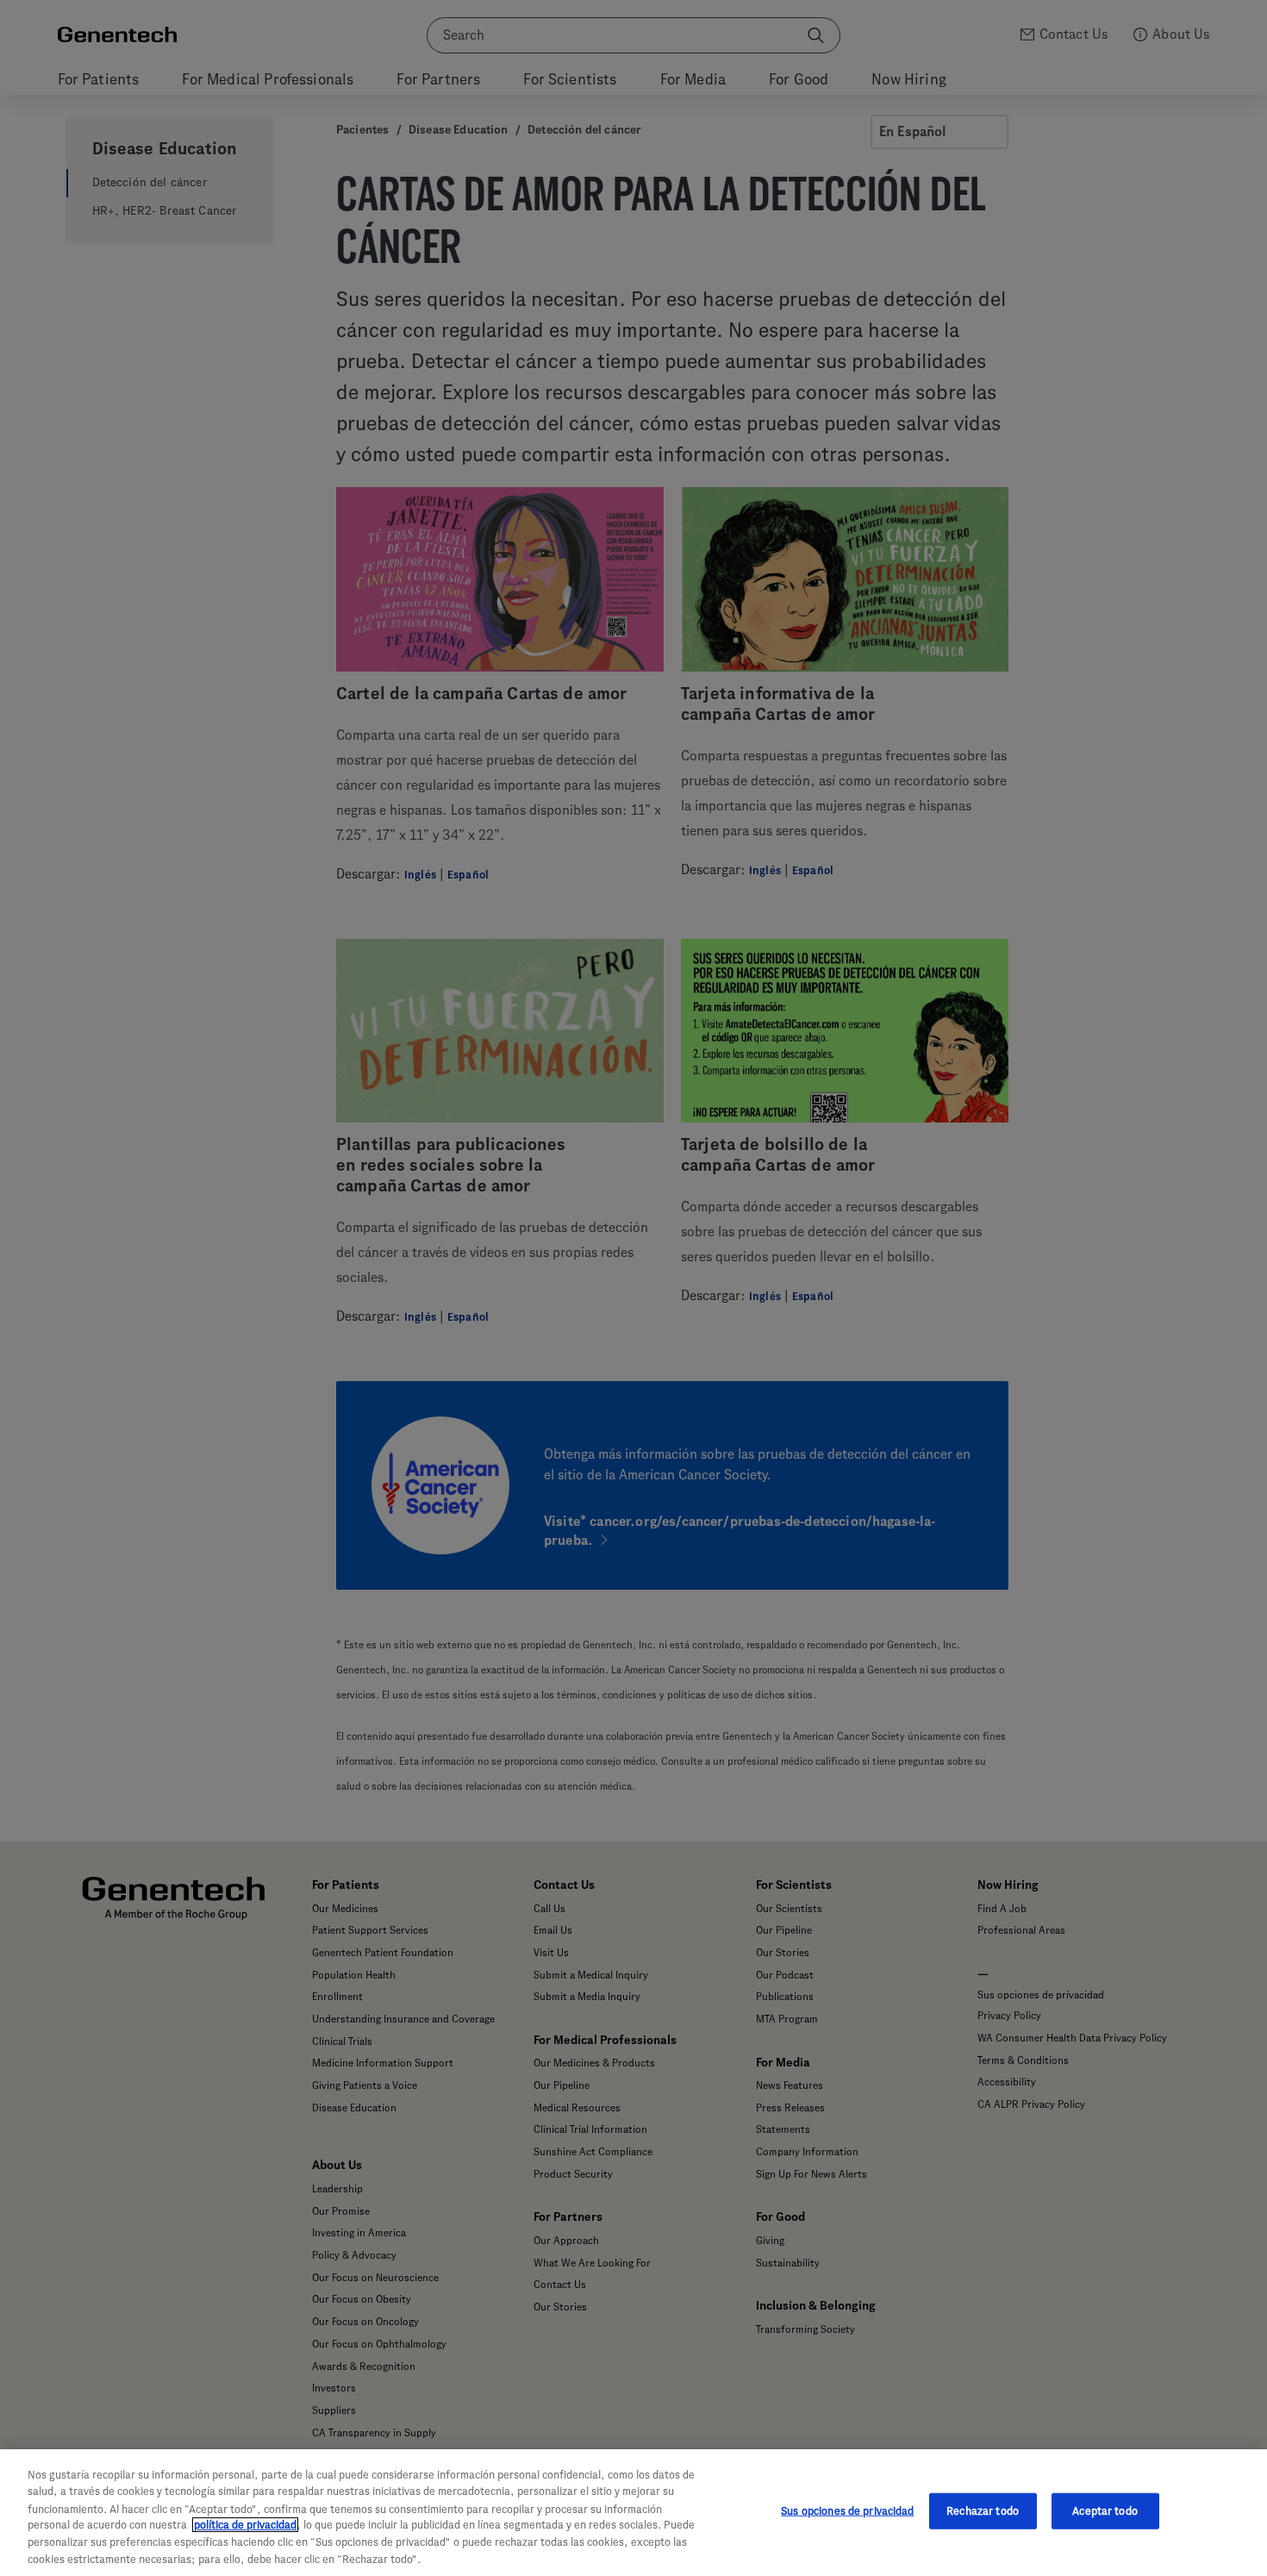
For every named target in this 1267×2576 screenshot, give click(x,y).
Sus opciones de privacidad (847, 2511)
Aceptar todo (1105, 2511)
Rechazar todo (983, 2511)
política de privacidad (245, 2525)
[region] (633, 2513)
